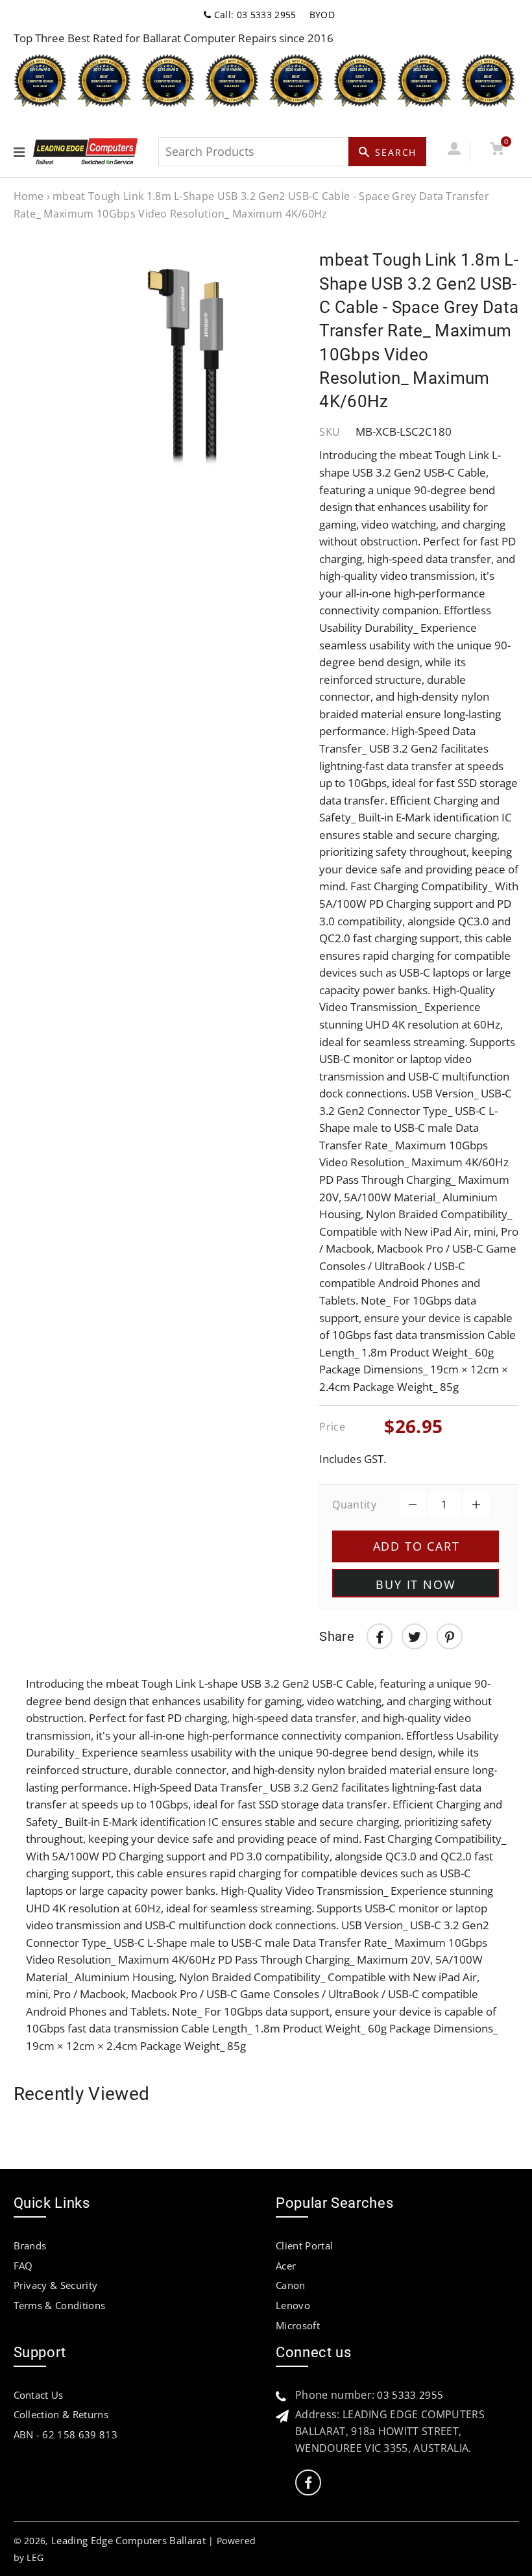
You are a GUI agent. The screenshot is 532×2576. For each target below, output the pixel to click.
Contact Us (39, 2395)
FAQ (23, 2266)
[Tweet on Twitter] (415, 1636)
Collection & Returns (61, 2414)
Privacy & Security (56, 2285)
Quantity (354, 1505)
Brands (30, 2245)
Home (29, 196)
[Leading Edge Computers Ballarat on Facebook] (308, 2483)
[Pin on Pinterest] (450, 1636)
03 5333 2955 (410, 2395)
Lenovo (293, 2305)
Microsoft (298, 2325)
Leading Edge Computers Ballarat (128, 2540)
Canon (291, 2285)
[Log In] (454, 151)
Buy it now (416, 1584)
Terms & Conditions (60, 2305)
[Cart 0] (497, 151)
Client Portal (304, 2245)
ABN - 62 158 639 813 (66, 2434)
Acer (286, 2266)
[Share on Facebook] (380, 1636)
